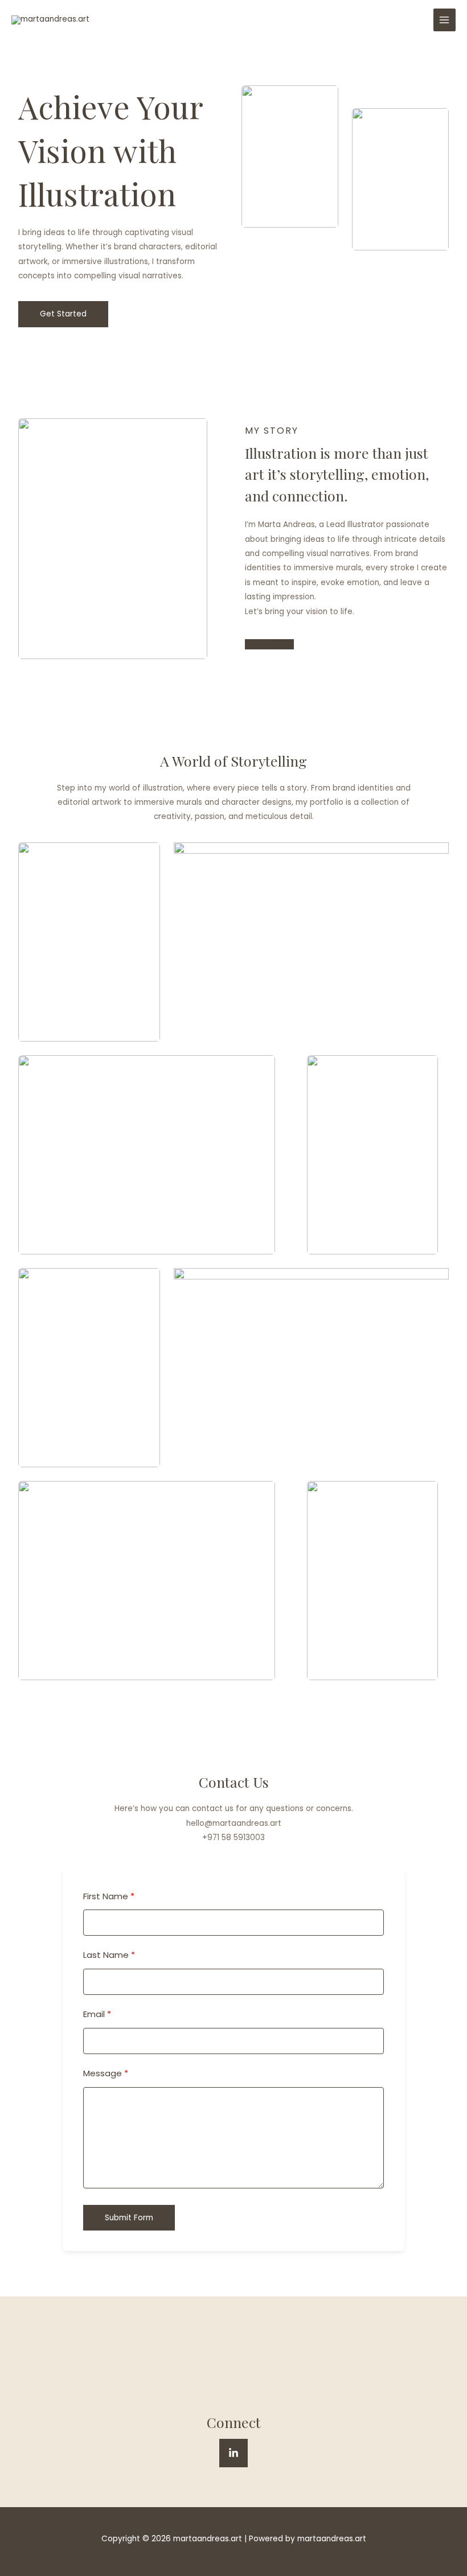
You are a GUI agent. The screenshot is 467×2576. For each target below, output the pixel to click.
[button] (63, 314)
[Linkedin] (233, 2453)
